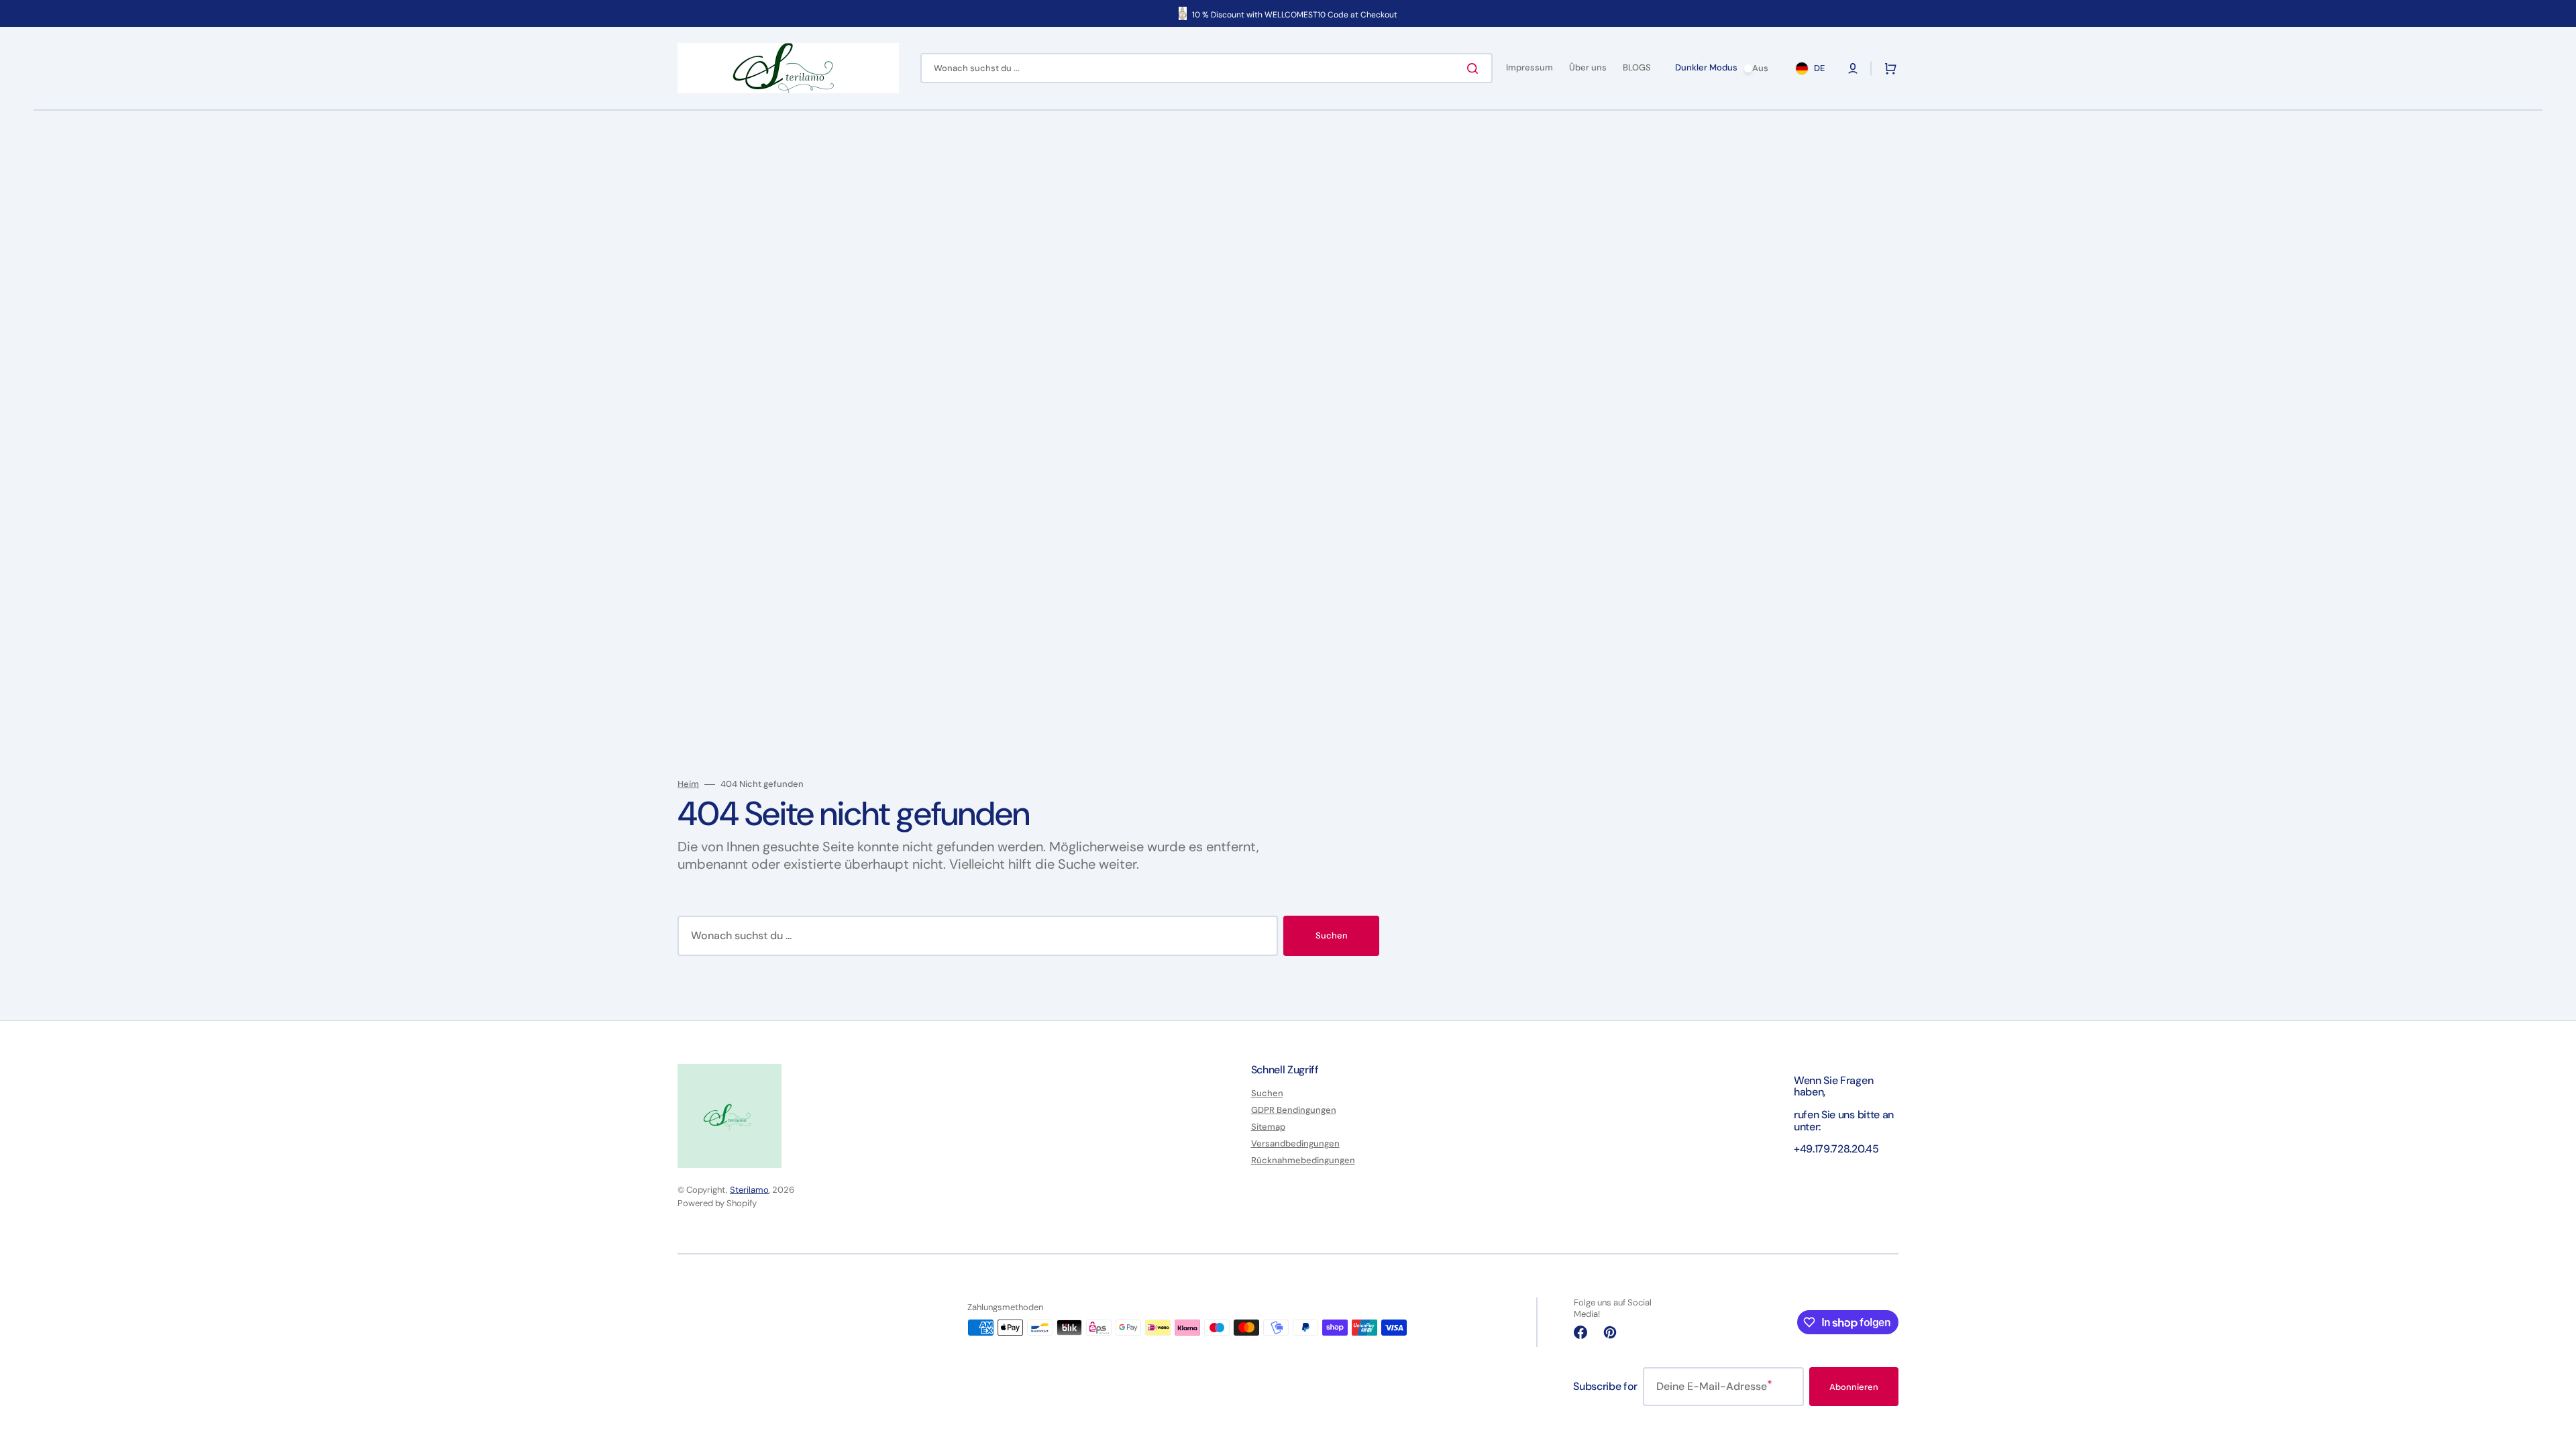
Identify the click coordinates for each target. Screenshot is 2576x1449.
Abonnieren (1854, 1387)
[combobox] (1206, 68)
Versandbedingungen (1295, 1143)
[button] (1853, 68)
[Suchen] (1475, 68)
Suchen (1332, 935)
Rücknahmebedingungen (1303, 1160)
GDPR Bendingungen (1294, 1110)
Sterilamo (749, 1190)
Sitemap (1268, 1127)
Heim (688, 784)
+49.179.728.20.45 (1836, 1149)
